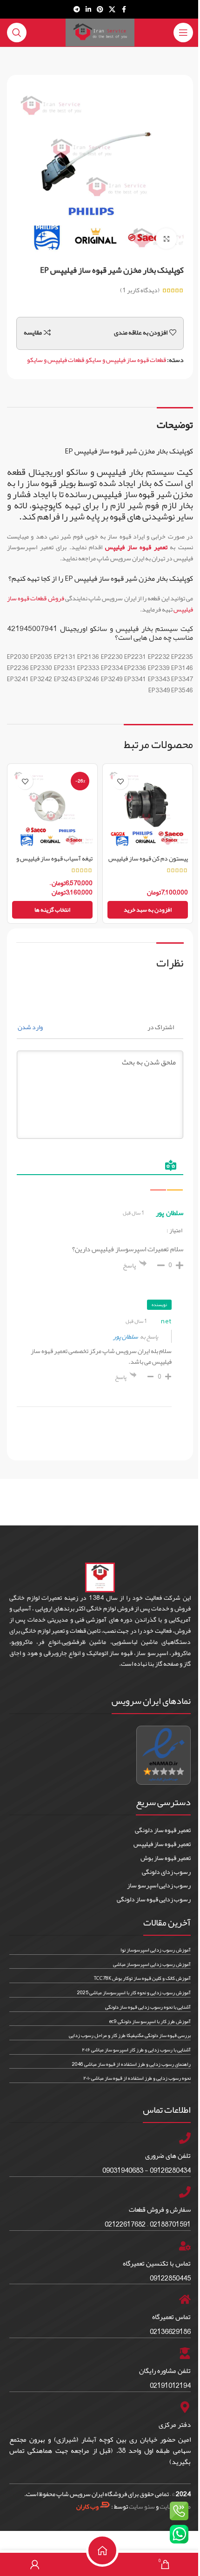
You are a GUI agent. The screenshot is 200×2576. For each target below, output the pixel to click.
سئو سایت (142, 2506)
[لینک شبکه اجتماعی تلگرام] (77, 10)
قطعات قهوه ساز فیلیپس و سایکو (126, 360)
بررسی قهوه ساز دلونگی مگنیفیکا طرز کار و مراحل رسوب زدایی (130, 2035)
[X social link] (112, 10)
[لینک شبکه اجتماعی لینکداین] (88, 10)
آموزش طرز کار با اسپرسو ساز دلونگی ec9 (150, 2021)
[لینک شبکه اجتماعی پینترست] (100, 10)
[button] (148, 910)
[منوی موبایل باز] (183, 33)
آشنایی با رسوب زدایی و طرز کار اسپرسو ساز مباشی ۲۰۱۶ (136, 2050)
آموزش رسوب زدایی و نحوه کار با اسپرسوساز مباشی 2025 (134, 1992)
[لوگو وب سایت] (100, 34)
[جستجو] (17, 33)
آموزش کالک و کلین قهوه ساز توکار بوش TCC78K (142, 1978)
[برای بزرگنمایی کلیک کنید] (166, 239)
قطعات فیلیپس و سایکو (56, 360)
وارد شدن (31, 1027)
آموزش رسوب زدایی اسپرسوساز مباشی (152, 1964)
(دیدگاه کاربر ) (140, 290)
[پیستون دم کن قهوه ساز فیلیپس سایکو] (148, 809)
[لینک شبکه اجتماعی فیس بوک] (124, 10)
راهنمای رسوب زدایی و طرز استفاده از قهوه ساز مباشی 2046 (131, 2064)
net (166, 1321)
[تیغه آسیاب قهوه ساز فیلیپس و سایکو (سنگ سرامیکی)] (52, 809)
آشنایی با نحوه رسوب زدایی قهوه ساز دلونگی (148, 2007)
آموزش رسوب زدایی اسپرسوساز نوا (156, 1950)
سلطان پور (126, 1336)
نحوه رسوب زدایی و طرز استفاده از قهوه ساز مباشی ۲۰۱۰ (137, 2078)
